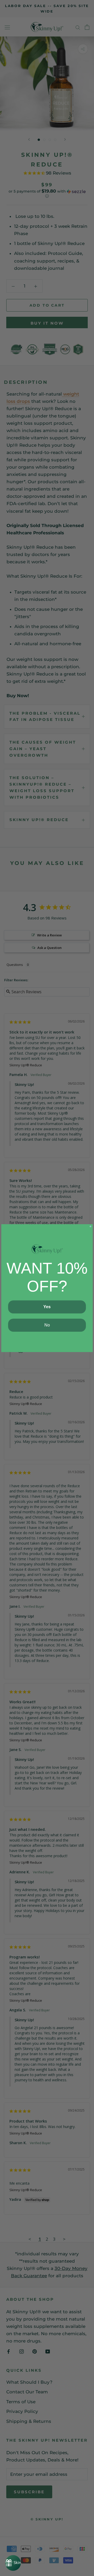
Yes (47, 1307)
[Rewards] (13, 2563)
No (47, 1325)
